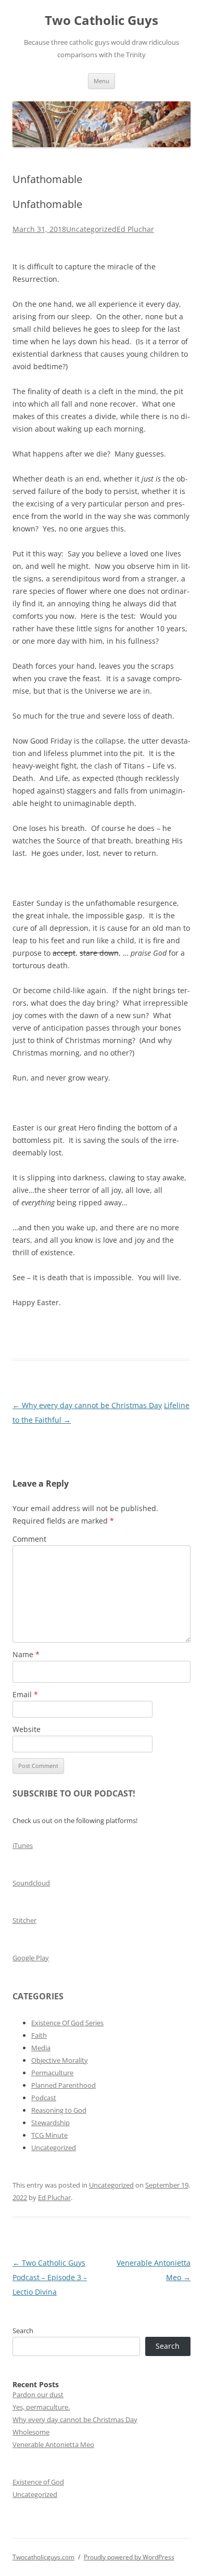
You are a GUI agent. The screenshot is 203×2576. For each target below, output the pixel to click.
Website (27, 1729)
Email (25, 1694)
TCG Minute (49, 2135)
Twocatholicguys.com (43, 2557)
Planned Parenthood (64, 2085)
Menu (102, 81)
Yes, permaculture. (41, 2407)
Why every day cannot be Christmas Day (87, 1405)
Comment (29, 1539)
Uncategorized (91, 229)
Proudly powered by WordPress (129, 2557)
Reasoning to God (59, 2110)
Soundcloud (31, 1883)
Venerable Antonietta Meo (53, 2444)
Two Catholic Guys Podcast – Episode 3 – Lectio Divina (50, 2277)
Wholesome (31, 2432)
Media (41, 2048)
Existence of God (38, 2482)
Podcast (44, 2098)
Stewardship (50, 2123)
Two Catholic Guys (102, 21)
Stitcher (24, 1920)
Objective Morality (60, 2060)
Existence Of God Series (67, 2023)
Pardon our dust (38, 2395)
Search (23, 2331)
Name (26, 1654)
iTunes (23, 1845)
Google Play (31, 1958)
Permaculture (52, 2073)
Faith (39, 2035)
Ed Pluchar (135, 229)
